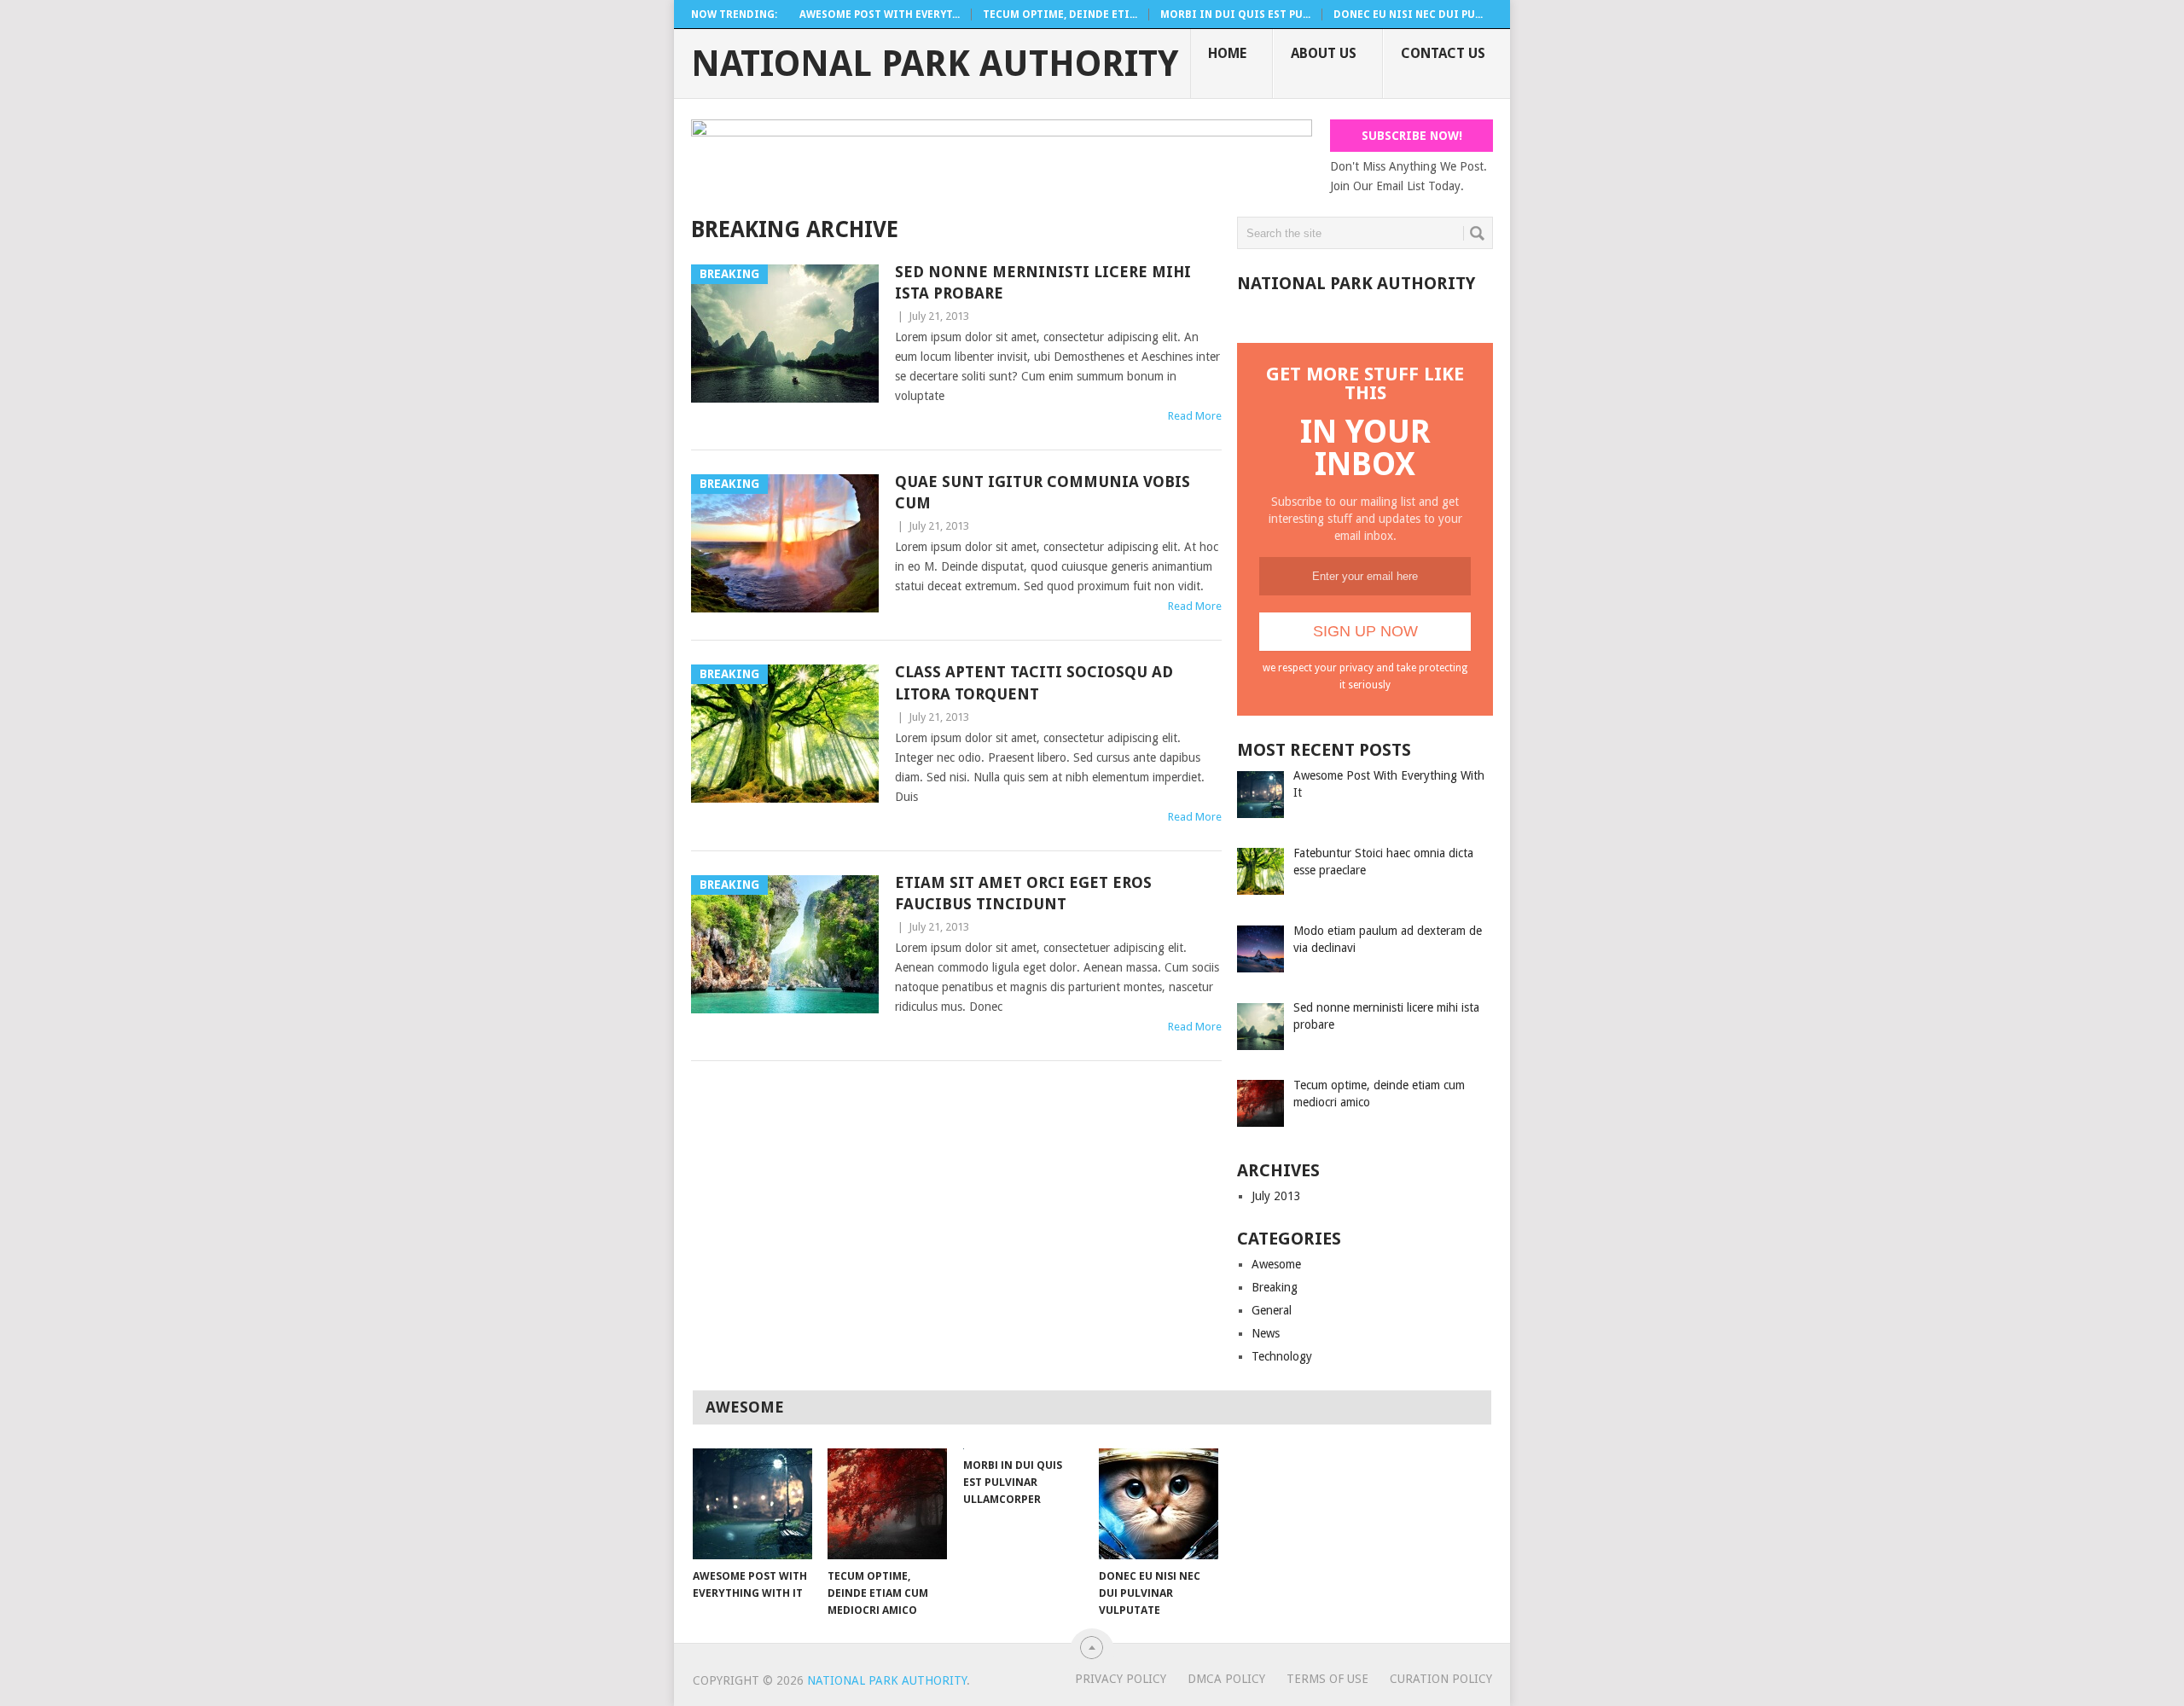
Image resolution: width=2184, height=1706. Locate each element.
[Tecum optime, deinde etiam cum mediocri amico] (887, 1504)
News (1266, 1333)
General (1272, 1310)
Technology (1282, 1356)
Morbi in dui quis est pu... (1235, 15)
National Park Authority (935, 64)
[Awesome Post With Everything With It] (752, 1504)
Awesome (1276, 1264)
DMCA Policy (1226, 1679)
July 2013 (1276, 1196)
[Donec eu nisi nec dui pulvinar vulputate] (1159, 1504)
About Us (1324, 53)
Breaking (1275, 1287)
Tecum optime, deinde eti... (1060, 15)
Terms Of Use (1327, 1679)
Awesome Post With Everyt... (880, 15)
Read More (1195, 416)
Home (1227, 53)
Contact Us (1443, 53)
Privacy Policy (1121, 1679)
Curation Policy (1441, 1679)
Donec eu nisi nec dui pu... (1408, 15)
